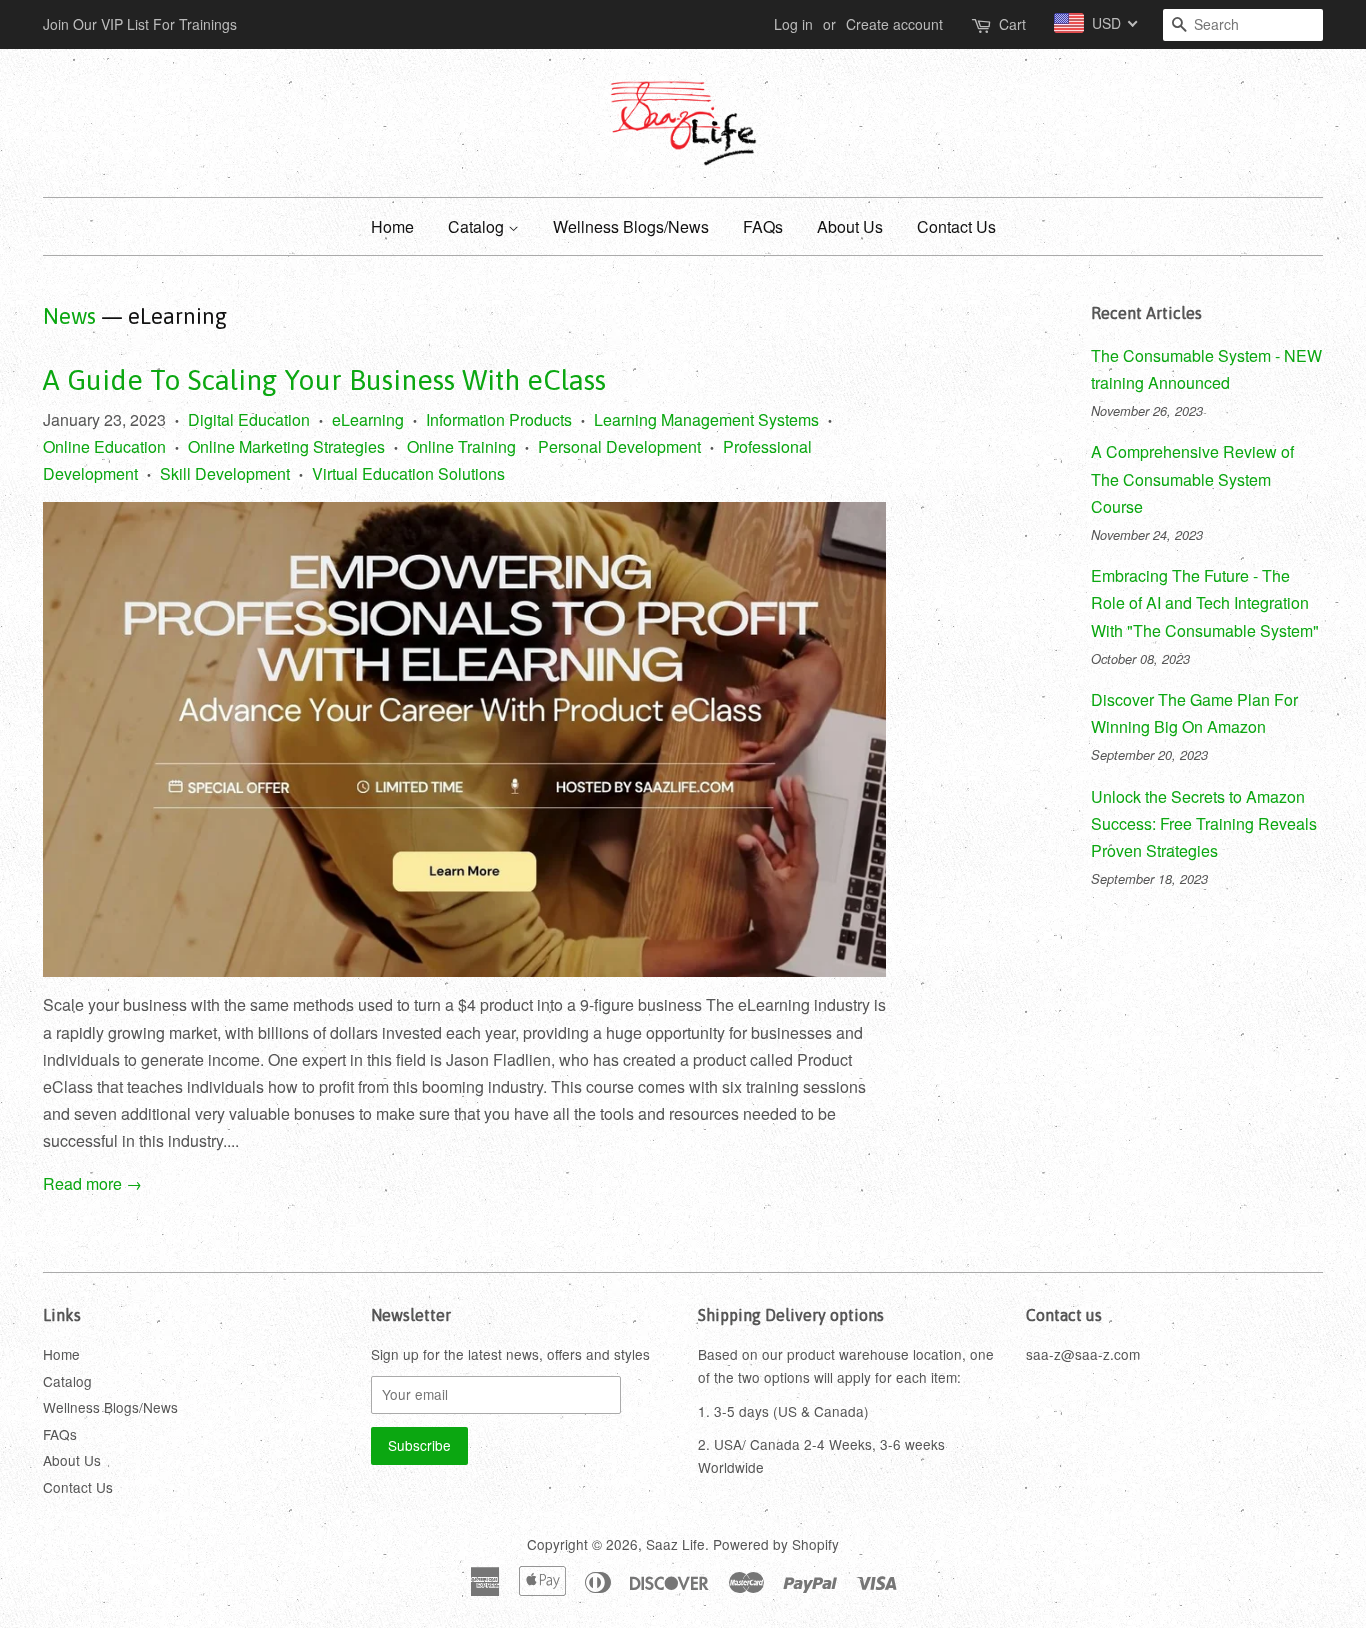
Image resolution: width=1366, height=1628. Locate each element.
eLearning (368, 419)
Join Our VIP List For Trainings (140, 24)
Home (392, 226)
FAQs (763, 226)
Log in (793, 24)
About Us (850, 226)
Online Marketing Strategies (286, 446)
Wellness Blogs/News (631, 226)
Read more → (92, 1183)
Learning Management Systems (706, 419)
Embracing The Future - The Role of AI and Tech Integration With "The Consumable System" (1205, 602)
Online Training (461, 446)
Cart (1012, 24)
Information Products (499, 419)
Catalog (478, 226)
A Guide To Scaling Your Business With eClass (324, 380)
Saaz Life (675, 1544)
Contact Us (956, 226)
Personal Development (619, 446)
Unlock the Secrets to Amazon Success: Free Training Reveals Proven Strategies (1204, 823)
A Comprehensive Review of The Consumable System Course (1192, 478)
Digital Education (249, 419)
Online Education (104, 446)
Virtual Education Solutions (408, 473)
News (69, 316)
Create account (894, 24)
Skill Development (225, 473)
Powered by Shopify (776, 1544)
